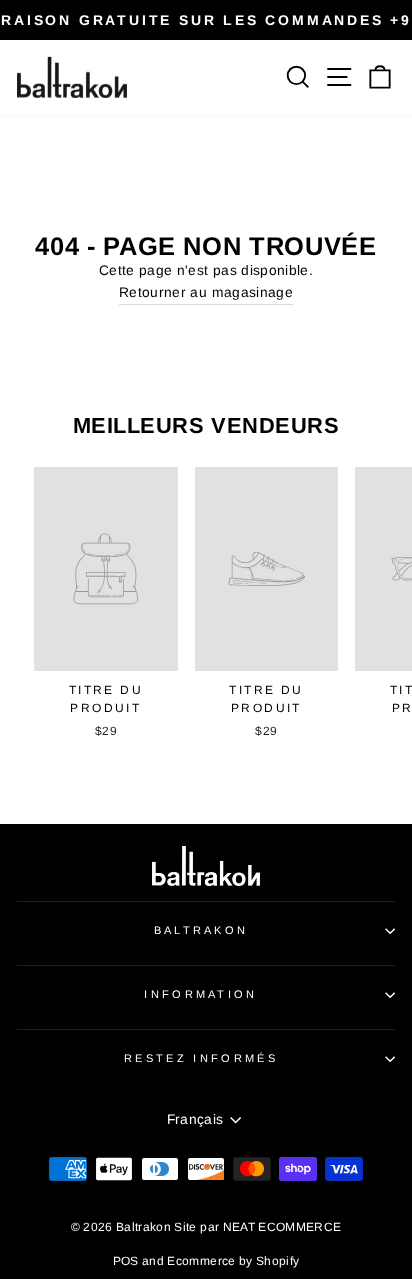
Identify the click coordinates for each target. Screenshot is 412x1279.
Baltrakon (201, 930)
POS (126, 1261)
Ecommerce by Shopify (233, 1261)
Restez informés (201, 1058)
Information (200, 994)
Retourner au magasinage (206, 292)
